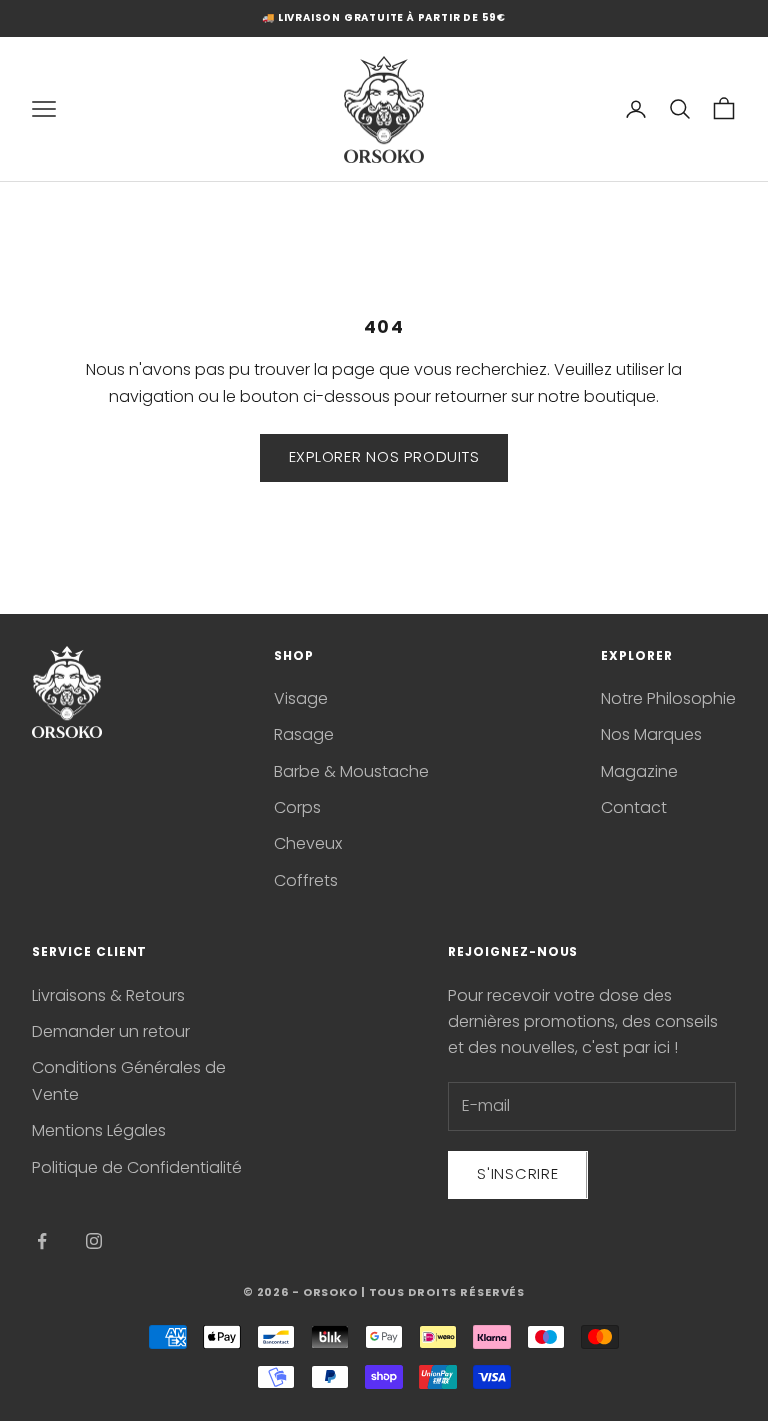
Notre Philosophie (668, 698)
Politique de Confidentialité (137, 1167)
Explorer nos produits (384, 456)
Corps (297, 807)
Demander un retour (111, 1031)
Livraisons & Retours (108, 995)
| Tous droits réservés (443, 1292)
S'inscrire (518, 1173)
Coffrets (306, 880)
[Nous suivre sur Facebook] (42, 1241)
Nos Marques (651, 734)
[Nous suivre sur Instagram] (94, 1241)
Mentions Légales (99, 1130)
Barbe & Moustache (351, 771)
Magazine (639, 771)
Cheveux (308, 843)
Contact (634, 807)
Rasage (304, 734)
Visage (301, 698)
